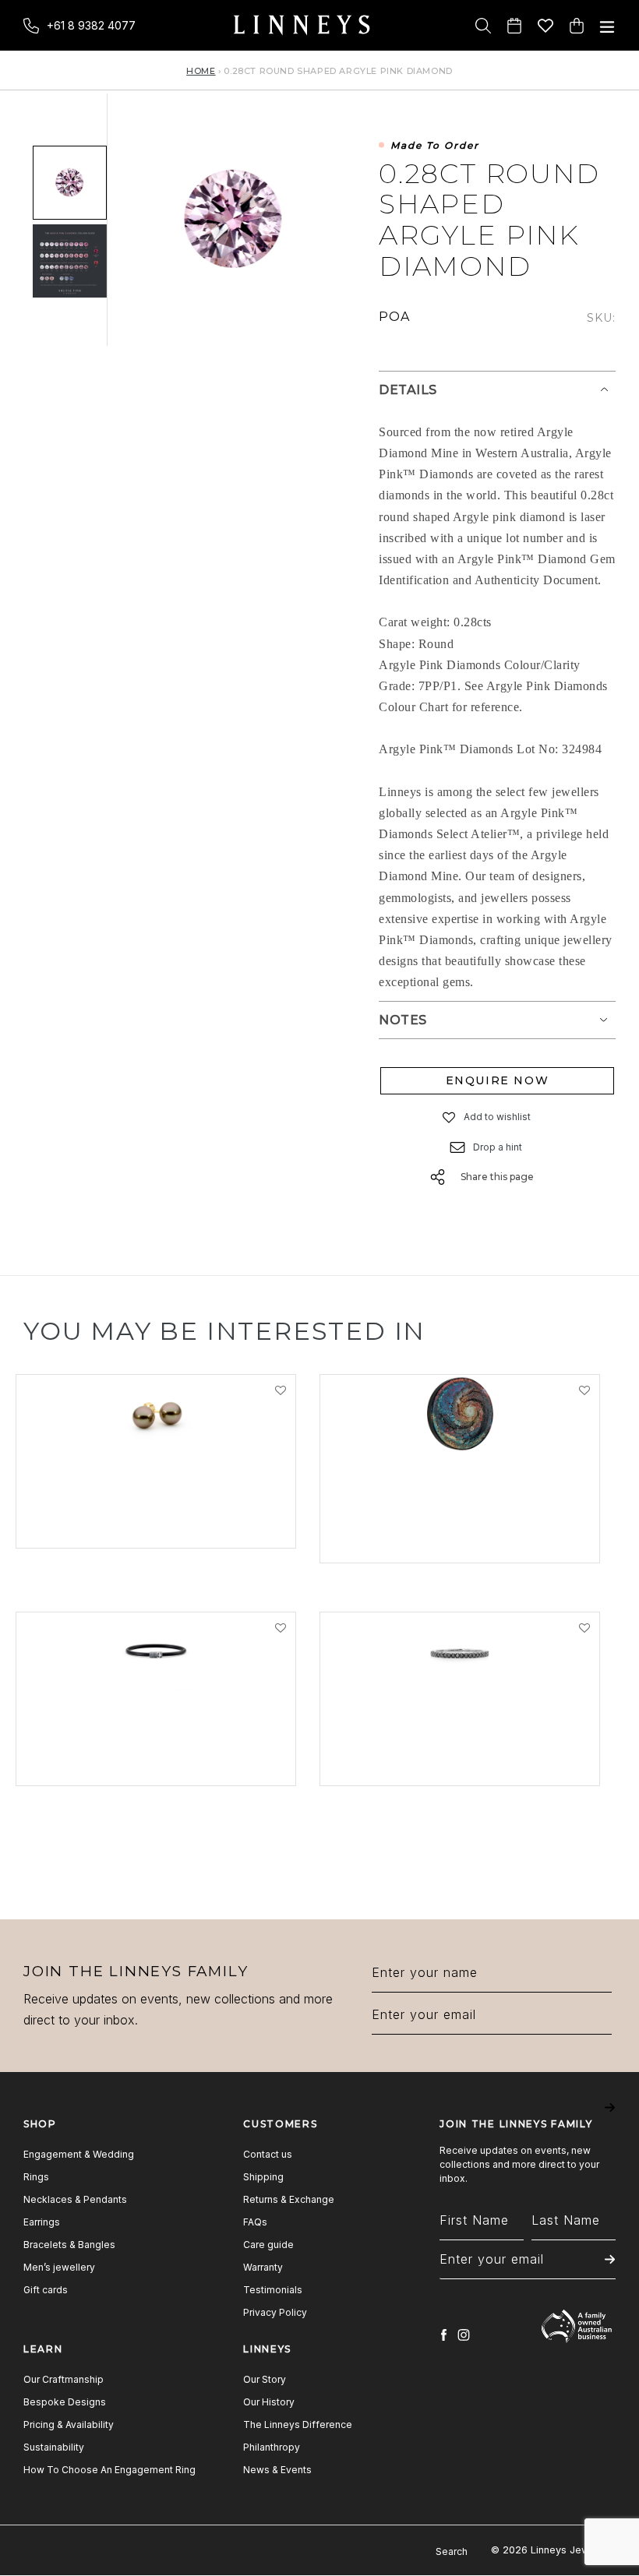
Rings (36, 2177)
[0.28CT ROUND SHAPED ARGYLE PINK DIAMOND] (70, 183)
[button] (450, 1117)
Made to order (435, 146)
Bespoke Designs (65, 2402)
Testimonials (273, 2290)
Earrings (42, 2222)
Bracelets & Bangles (69, 2245)
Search (452, 2551)
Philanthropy (272, 2447)
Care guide (268, 2245)
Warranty (263, 2267)
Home (201, 71)
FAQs (255, 2222)
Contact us (268, 2154)
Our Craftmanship (64, 2379)
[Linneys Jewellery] (302, 25)
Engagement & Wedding (79, 2154)
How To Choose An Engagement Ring (109, 2470)
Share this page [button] (497, 1177)
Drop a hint (498, 1147)
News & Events (277, 2470)
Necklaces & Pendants (75, 2199)
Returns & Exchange (289, 2199)
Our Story (265, 2379)
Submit (610, 2118)
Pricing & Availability (69, 2424)
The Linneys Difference (298, 2424)
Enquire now (498, 1080)
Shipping (263, 2177)
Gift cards (46, 2290)
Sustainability (54, 2447)
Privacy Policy (275, 2312)
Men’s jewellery (59, 2267)
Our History (269, 2402)
